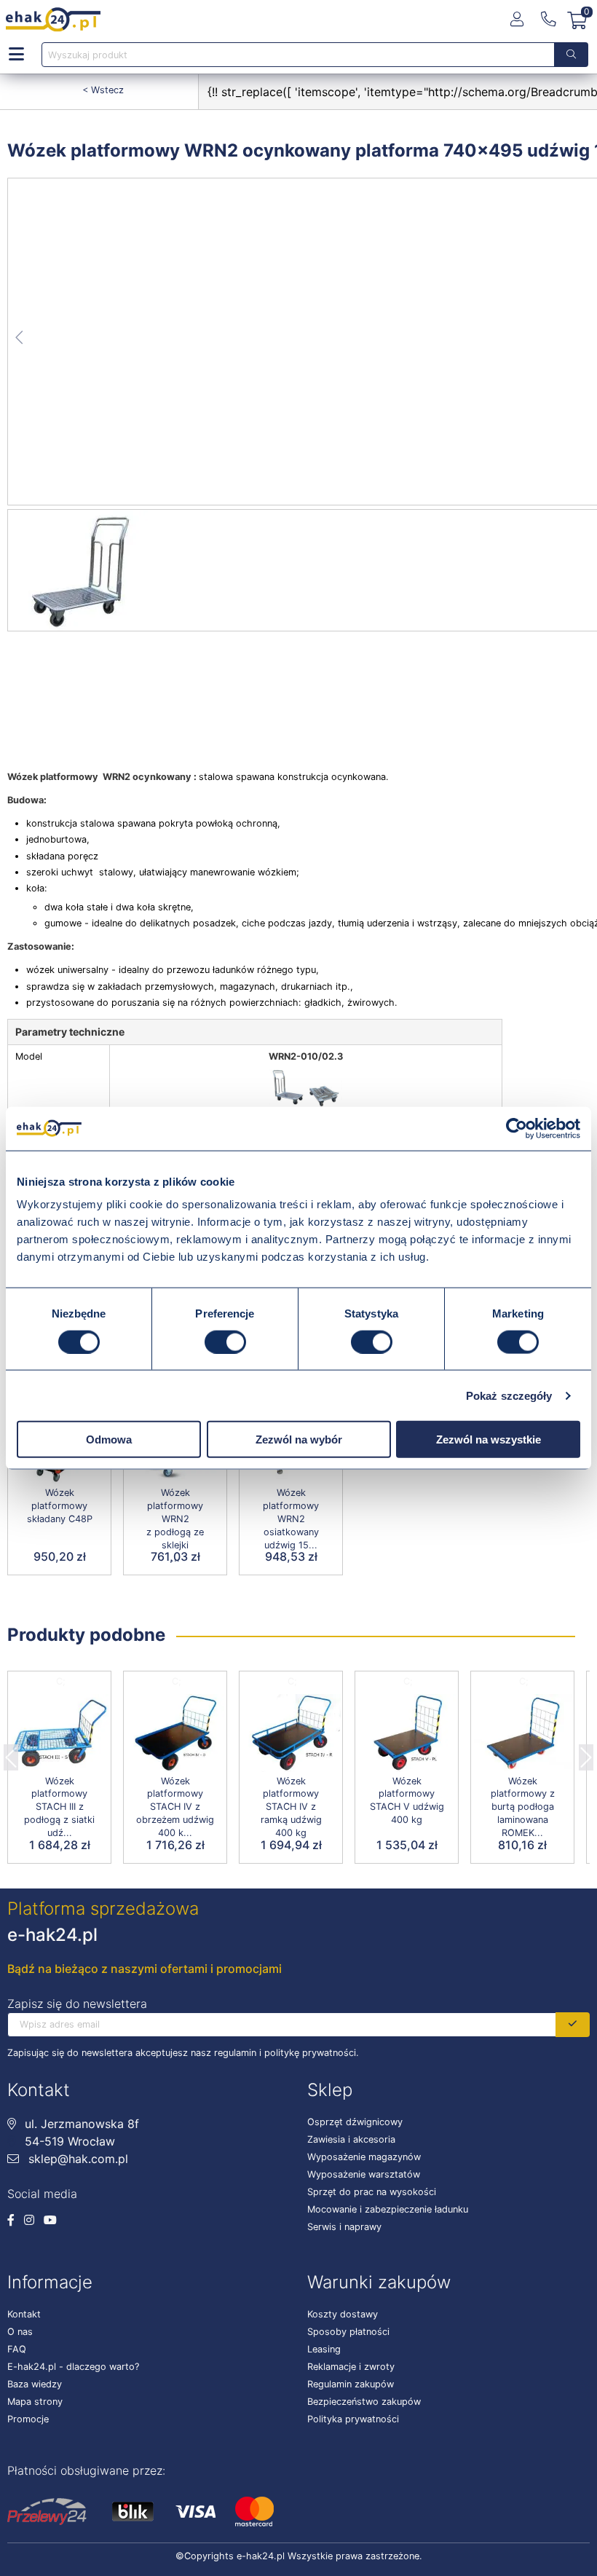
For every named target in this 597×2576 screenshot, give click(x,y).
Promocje (28, 2419)
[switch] (225, 1342)
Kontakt (24, 2314)
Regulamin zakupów (351, 2384)
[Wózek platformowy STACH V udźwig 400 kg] (407, 1733)
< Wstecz (103, 90)
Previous (11, 1753)
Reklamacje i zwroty (351, 2367)
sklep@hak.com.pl (76, 2159)
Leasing (324, 2349)
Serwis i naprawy (344, 2227)
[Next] (586, 1753)
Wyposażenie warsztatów (364, 2174)
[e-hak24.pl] (53, 20)
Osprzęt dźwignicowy (355, 2122)
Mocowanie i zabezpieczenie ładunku (388, 2209)
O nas (20, 2332)
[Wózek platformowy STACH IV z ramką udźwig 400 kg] (291, 1733)
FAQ (17, 2349)
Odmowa (109, 1439)
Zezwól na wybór (299, 1439)
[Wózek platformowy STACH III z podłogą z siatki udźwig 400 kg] (59, 1733)
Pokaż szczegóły (509, 1395)
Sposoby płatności (348, 2332)
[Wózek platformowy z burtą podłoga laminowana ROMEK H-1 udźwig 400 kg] (522, 1733)
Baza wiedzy (35, 2384)
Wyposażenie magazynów (364, 2157)
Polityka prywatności (353, 2419)
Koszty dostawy (343, 2314)
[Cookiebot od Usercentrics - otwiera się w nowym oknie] (517, 1128)
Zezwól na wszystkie (489, 1439)
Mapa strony (35, 2402)
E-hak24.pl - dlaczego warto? (73, 2367)
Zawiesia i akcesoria (351, 2139)
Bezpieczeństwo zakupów (364, 2402)
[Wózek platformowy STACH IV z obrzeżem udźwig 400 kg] (175, 1733)
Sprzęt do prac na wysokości (372, 2192)
